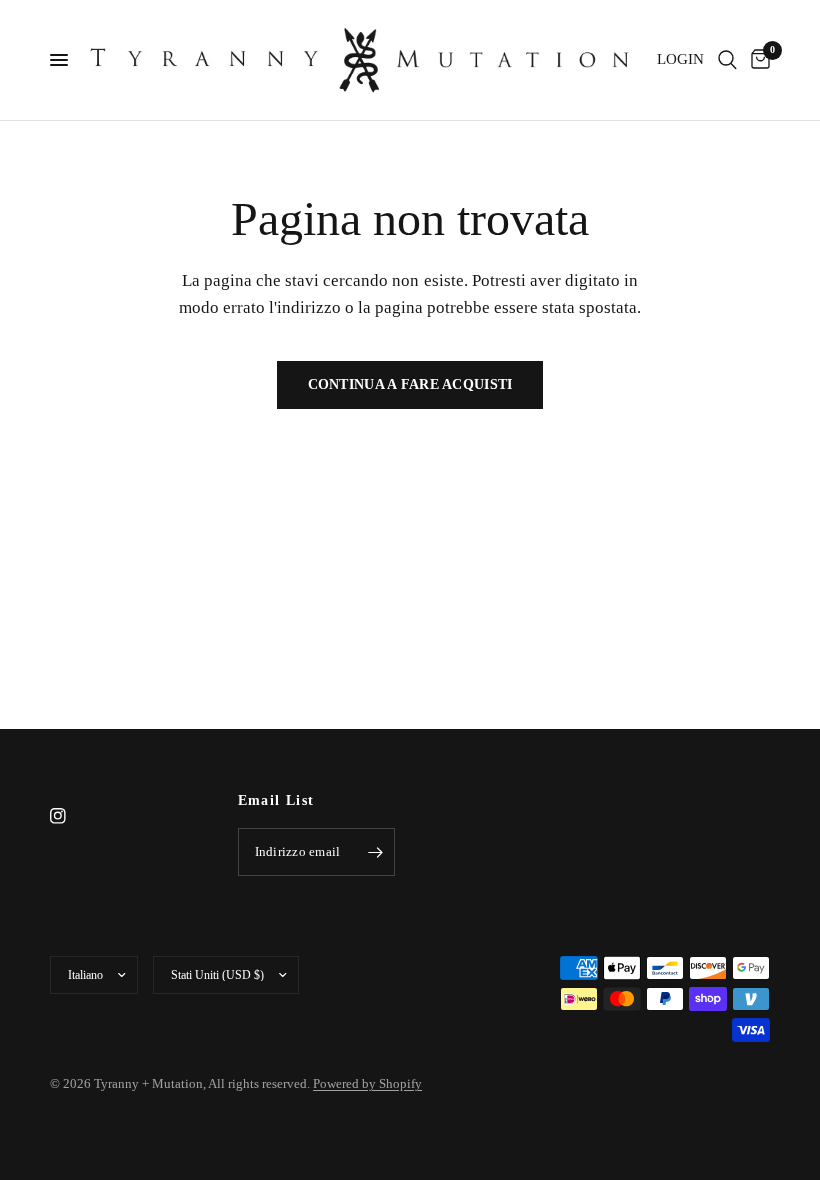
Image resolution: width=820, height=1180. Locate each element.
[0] (757, 60)
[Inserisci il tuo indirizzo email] (375, 852)
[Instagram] (72, 816)
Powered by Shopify (367, 1083)
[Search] (727, 60)
